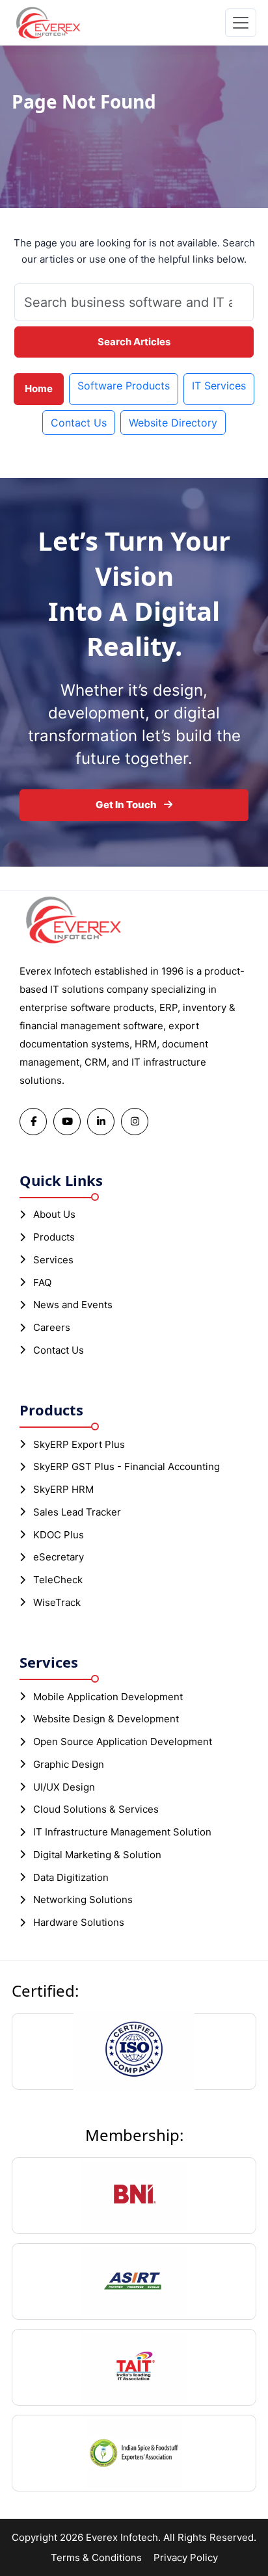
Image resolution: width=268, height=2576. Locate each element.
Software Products (124, 386)
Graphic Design (69, 1764)
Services (53, 1260)
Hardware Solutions (79, 1922)
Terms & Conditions (96, 2557)
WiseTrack (57, 1602)
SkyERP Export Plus (79, 1444)
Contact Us (79, 423)
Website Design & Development (106, 1719)
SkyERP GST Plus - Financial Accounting (127, 1466)
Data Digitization (71, 1877)
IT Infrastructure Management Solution (122, 1832)
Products (54, 1237)
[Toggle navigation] (241, 23)
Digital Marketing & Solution (97, 1855)
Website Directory (173, 423)
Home (39, 388)
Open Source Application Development (123, 1741)
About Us (54, 1214)
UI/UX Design (64, 1787)
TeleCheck (58, 1580)
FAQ (42, 1282)
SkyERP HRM (63, 1489)
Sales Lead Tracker (77, 1512)
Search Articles (134, 342)
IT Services (219, 386)
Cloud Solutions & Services (96, 1809)
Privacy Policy (186, 2557)
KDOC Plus (59, 1535)
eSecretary (59, 1557)
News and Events (73, 1305)
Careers (52, 1327)
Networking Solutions (83, 1899)
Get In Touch (127, 805)
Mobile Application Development (108, 1697)
